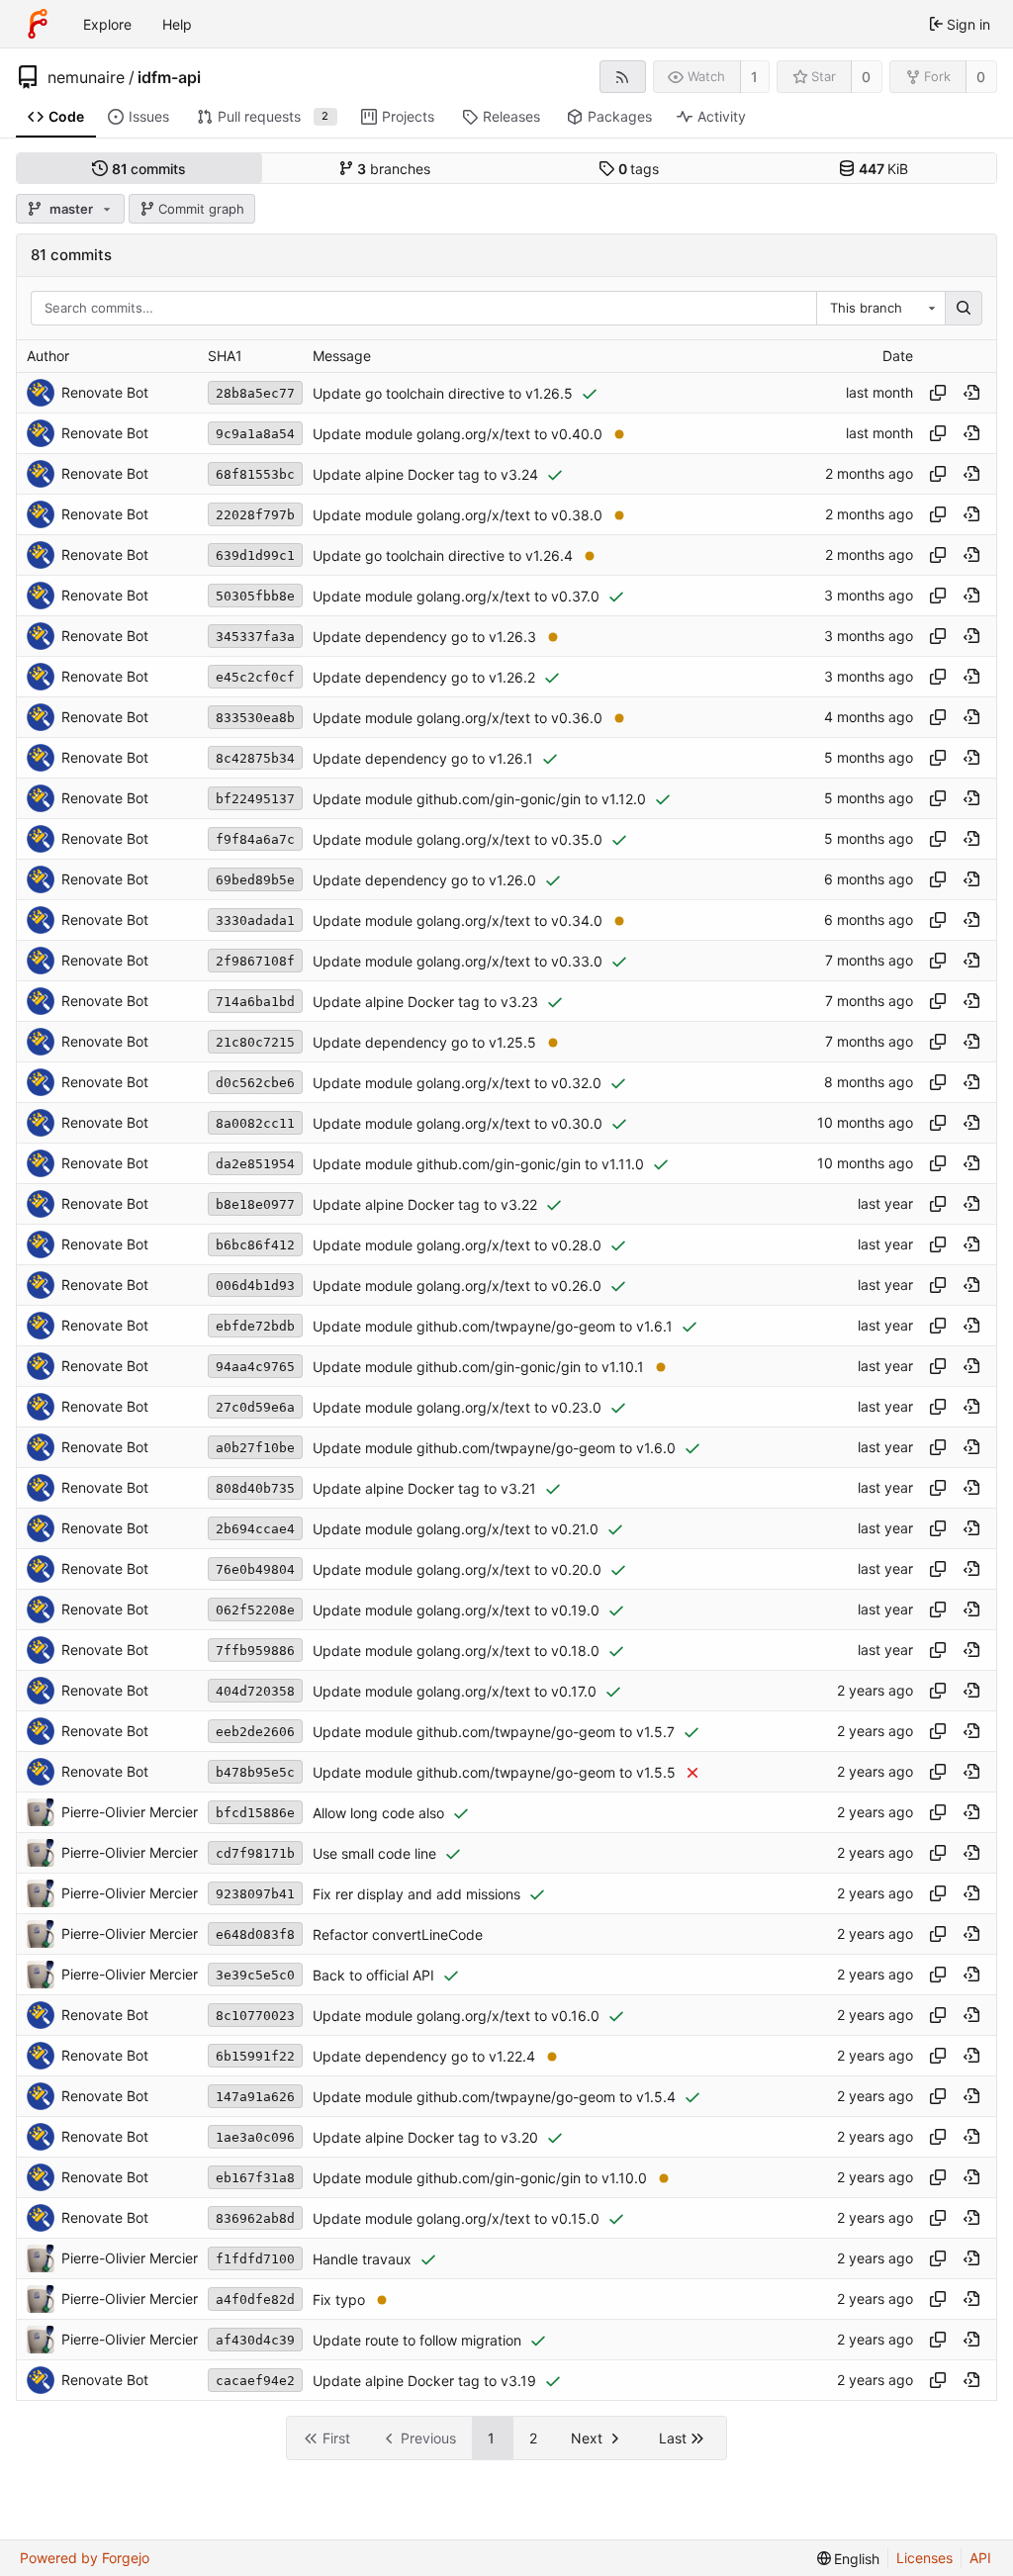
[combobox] (880, 309)
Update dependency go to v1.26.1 (423, 758)
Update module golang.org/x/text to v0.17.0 (455, 1691)
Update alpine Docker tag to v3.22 (425, 1204)
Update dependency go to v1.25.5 (424, 1042)
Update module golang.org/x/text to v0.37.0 (456, 596)
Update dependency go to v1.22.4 (424, 2056)
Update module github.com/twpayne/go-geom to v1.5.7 (494, 1732)
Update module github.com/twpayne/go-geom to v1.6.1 (493, 1326)
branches (394, 169)
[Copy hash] (938, 393)
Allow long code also (378, 1813)
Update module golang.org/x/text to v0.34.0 (458, 920)
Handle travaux (362, 2259)
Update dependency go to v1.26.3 (424, 637)
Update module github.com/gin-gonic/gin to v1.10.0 (480, 2178)
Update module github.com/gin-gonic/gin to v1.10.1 (478, 1367)
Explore (107, 24)
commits (149, 169)
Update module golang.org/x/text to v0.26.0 (457, 1286)
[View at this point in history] (971, 393)
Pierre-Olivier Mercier (130, 1812)
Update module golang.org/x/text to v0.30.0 (458, 1123)
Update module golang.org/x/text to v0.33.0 (458, 961)
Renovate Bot (105, 392)
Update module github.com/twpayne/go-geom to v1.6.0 (494, 1448)
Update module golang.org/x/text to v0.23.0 (457, 1407)
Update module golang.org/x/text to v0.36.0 (458, 718)
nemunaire (86, 77)
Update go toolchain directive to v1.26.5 (443, 393)
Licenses (924, 2558)
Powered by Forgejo (85, 2558)
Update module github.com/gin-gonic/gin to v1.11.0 (478, 1164)
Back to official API (373, 1975)
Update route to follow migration (417, 2340)
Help (177, 24)
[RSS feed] (623, 77)
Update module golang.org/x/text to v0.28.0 (457, 1245)
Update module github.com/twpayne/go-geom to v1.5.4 (494, 2097)
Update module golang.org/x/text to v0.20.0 (457, 1569)
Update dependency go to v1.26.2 (424, 677)
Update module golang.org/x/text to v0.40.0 (458, 434)
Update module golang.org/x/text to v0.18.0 (456, 1651)
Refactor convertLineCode (398, 1934)
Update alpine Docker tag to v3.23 (425, 1002)
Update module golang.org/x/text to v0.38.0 (458, 515)
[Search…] (964, 309)
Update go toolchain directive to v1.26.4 (443, 555)
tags (639, 169)
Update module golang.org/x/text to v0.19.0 (456, 1610)
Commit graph (201, 209)
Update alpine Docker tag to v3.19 (424, 2381)
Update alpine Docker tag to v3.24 (425, 474)
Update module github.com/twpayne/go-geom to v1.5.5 (494, 1772)
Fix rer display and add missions (416, 1894)
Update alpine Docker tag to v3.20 (425, 2137)
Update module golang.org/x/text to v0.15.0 (456, 2218)
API (980, 2558)
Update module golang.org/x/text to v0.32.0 (457, 1083)
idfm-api (169, 77)
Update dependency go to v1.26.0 (424, 880)
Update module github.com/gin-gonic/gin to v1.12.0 (479, 799)
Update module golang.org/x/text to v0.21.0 (456, 1529)
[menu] (849, 2559)
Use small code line (374, 1853)
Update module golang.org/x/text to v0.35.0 (458, 839)
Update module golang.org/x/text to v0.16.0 (456, 2016)
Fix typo (339, 2300)
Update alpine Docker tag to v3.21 (424, 1488)
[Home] (38, 24)
